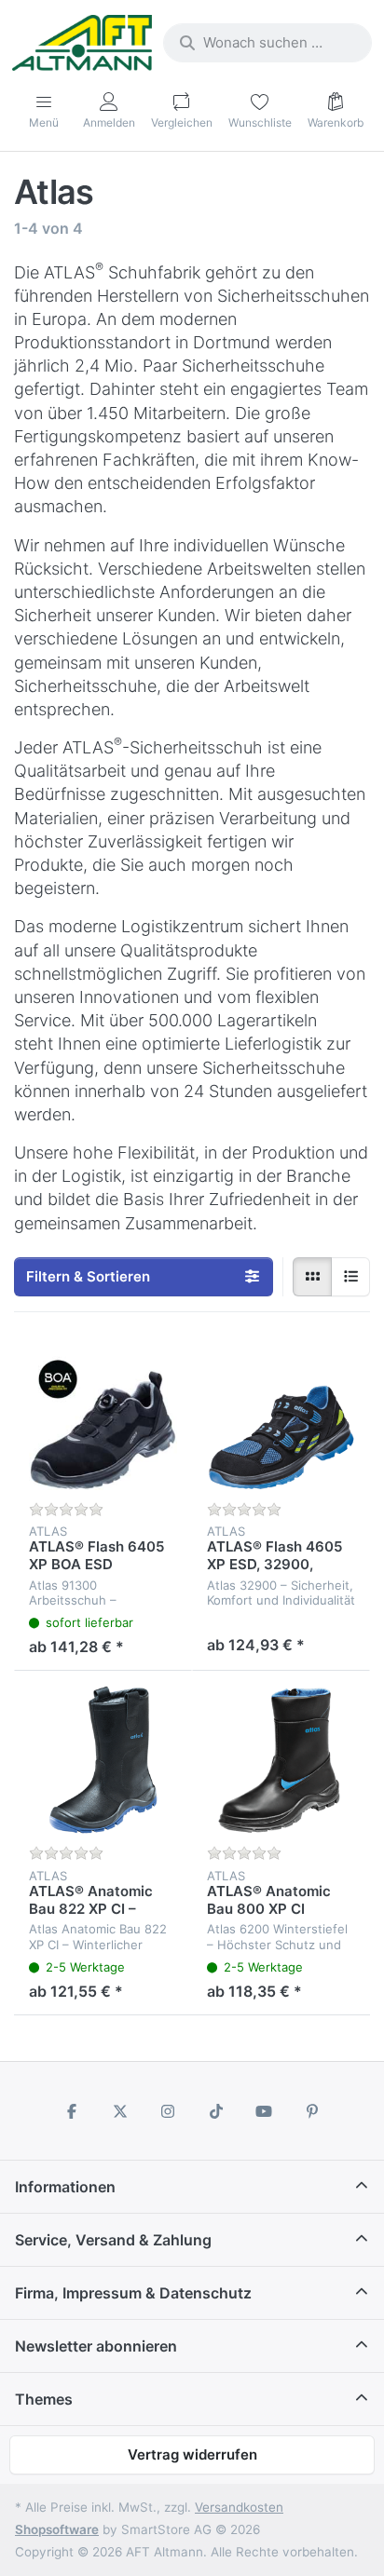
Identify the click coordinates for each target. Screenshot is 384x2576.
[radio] (312, 1277)
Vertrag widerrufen (192, 2454)
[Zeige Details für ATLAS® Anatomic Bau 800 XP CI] (281, 1760)
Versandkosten (239, 2507)
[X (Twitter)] (120, 2111)
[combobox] (267, 43)
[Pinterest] (312, 2111)
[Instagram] (168, 2111)
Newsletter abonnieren (96, 2346)
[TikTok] (216, 2111)
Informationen (65, 2187)
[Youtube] (265, 2111)
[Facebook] (72, 2111)
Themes (44, 2399)
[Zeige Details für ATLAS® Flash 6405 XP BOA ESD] (103, 1416)
